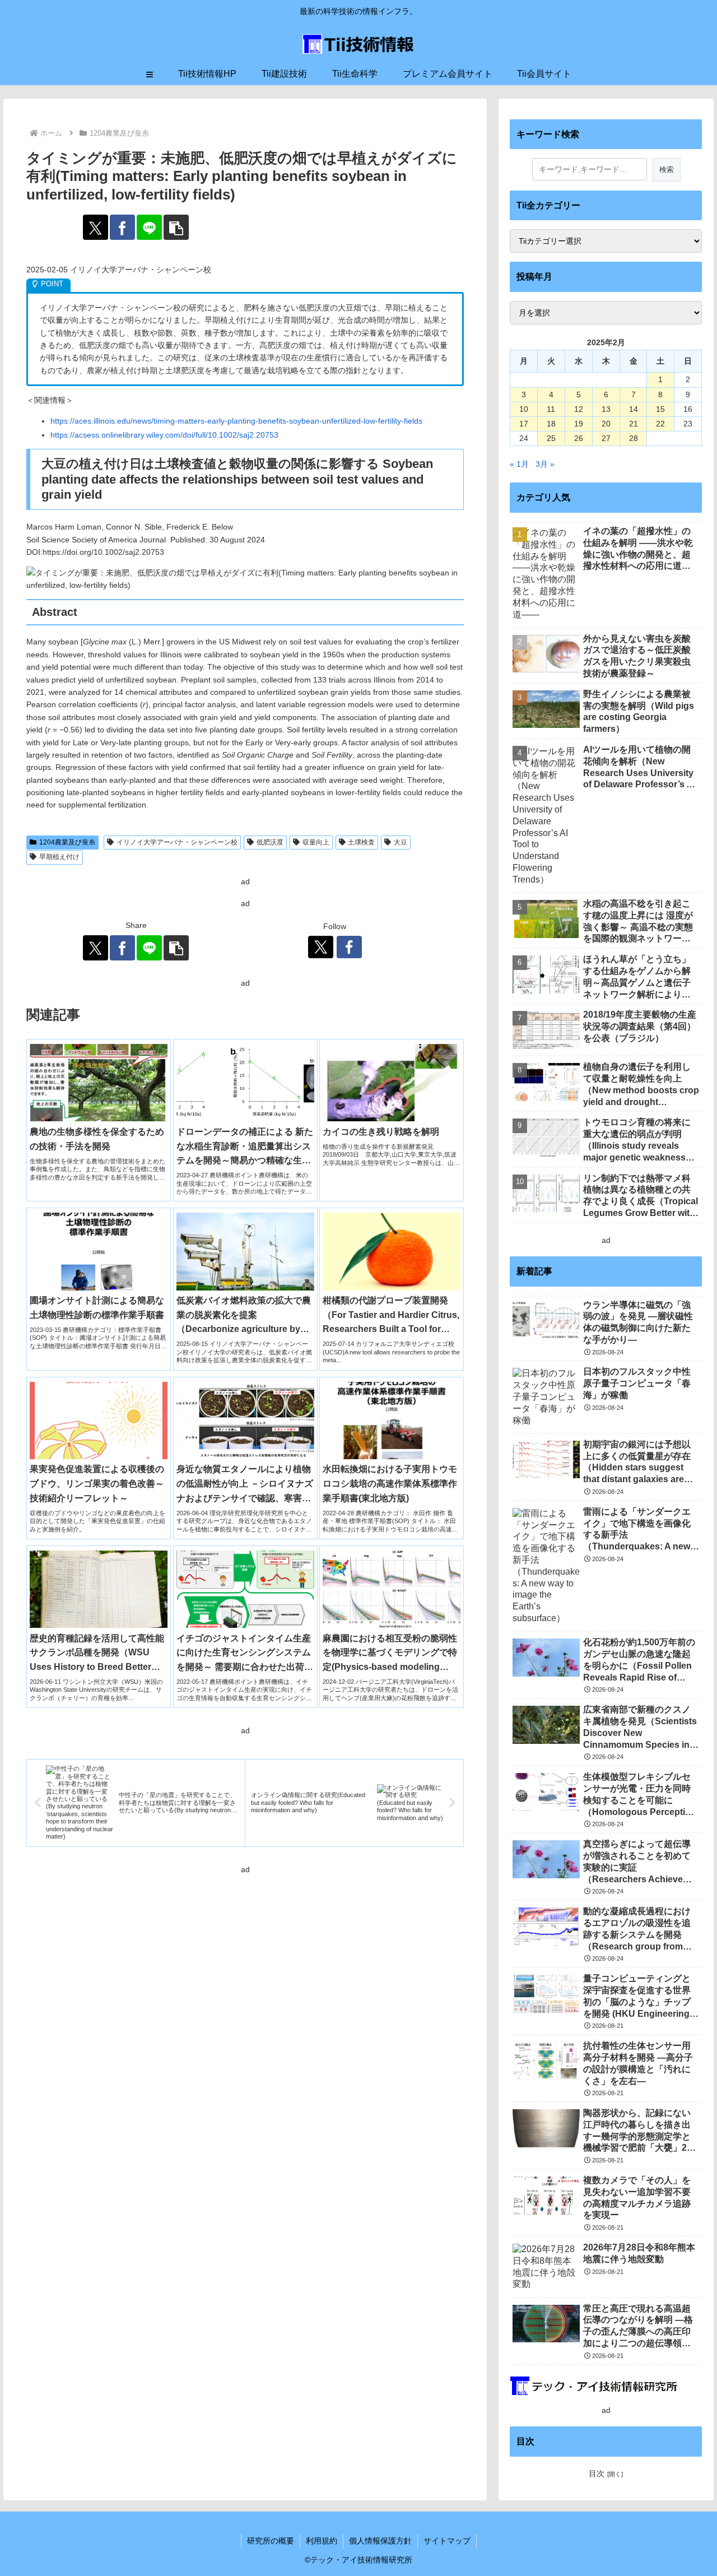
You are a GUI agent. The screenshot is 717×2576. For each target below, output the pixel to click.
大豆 (401, 842)
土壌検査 (361, 842)
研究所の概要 (271, 2541)
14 (634, 409)
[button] (176, 227)
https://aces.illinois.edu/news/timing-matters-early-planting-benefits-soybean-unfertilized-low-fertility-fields (236, 421)
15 (660, 409)
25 (551, 438)
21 (634, 424)
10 (524, 409)
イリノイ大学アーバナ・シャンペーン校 (177, 842)
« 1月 (519, 464)
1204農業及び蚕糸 (67, 842)
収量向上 (316, 842)
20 (606, 424)
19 (579, 424)
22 (660, 424)
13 (606, 409)
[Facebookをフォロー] (349, 947)
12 (579, 409)
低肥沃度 (270, 842)
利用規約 (322, 2541)
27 (606, 438)
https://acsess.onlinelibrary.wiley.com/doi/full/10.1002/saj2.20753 (164, 435)
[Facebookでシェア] (122, 227)
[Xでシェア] (96, 227)
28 (634, 438)
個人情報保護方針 (380, 2541)
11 (551, 409)
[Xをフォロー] (321, 947)
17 (524, 424)
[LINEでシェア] (149, 227)
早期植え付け (59, 857)
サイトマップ (447, 2541)
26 (579, 438)
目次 (597, 2473)
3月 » (545, 464)
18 (551, 424)
